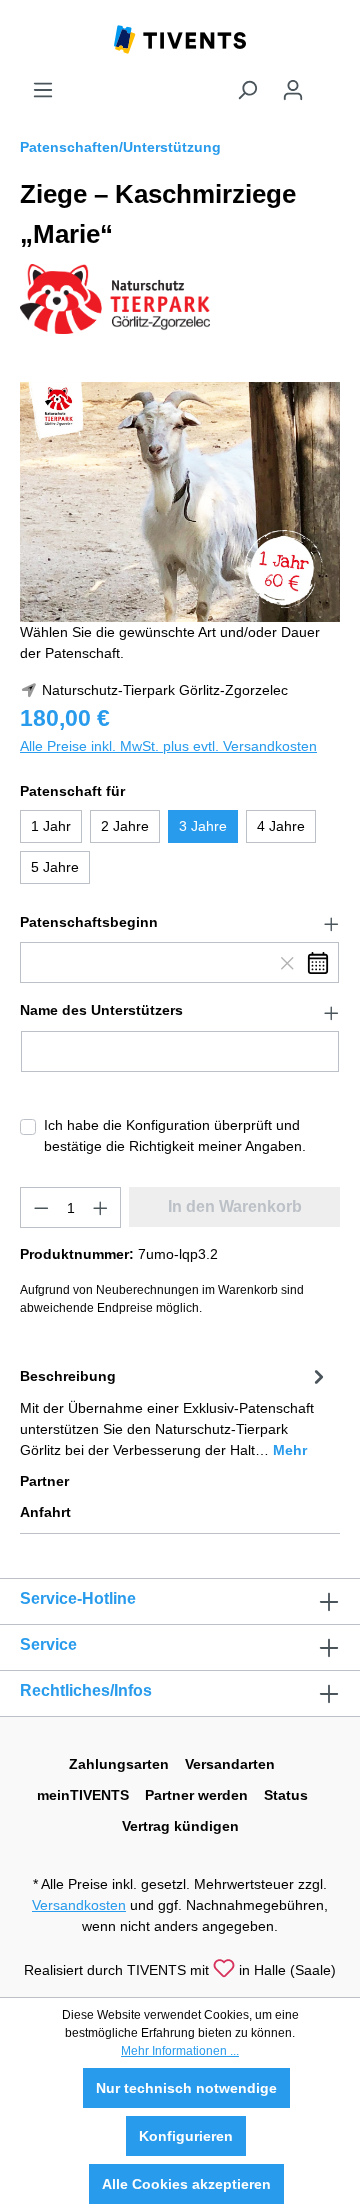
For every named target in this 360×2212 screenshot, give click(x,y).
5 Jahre (55, 867)
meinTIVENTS (83, 1795)
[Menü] (43, 90)
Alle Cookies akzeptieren (186, 2184)
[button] (180, 923)
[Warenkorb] (328, 82)
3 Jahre (203, 826)
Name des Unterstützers (101, 1010)
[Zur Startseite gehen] (180, 38)
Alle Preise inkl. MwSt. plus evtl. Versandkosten (168, 746)
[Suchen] (247, 90)
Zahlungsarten (119, 1764)
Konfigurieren (186, 2136)
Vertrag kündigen (180, 1826)
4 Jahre (281, 826)
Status (286, 1795)
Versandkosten (79, 1905)
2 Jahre (125, 826)
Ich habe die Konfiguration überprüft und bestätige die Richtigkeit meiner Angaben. (175, 1135)
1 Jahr (51, 826)
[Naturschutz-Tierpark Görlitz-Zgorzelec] (115, 298)
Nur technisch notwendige (186, 2088)
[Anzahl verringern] (41, 1207)
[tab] (175, 1411)
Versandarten (230, 1764)
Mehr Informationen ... (180, 2051)
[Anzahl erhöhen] (101, 1207)
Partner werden (196, 1795)
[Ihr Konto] (293, 90)
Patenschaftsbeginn (89, 922)
